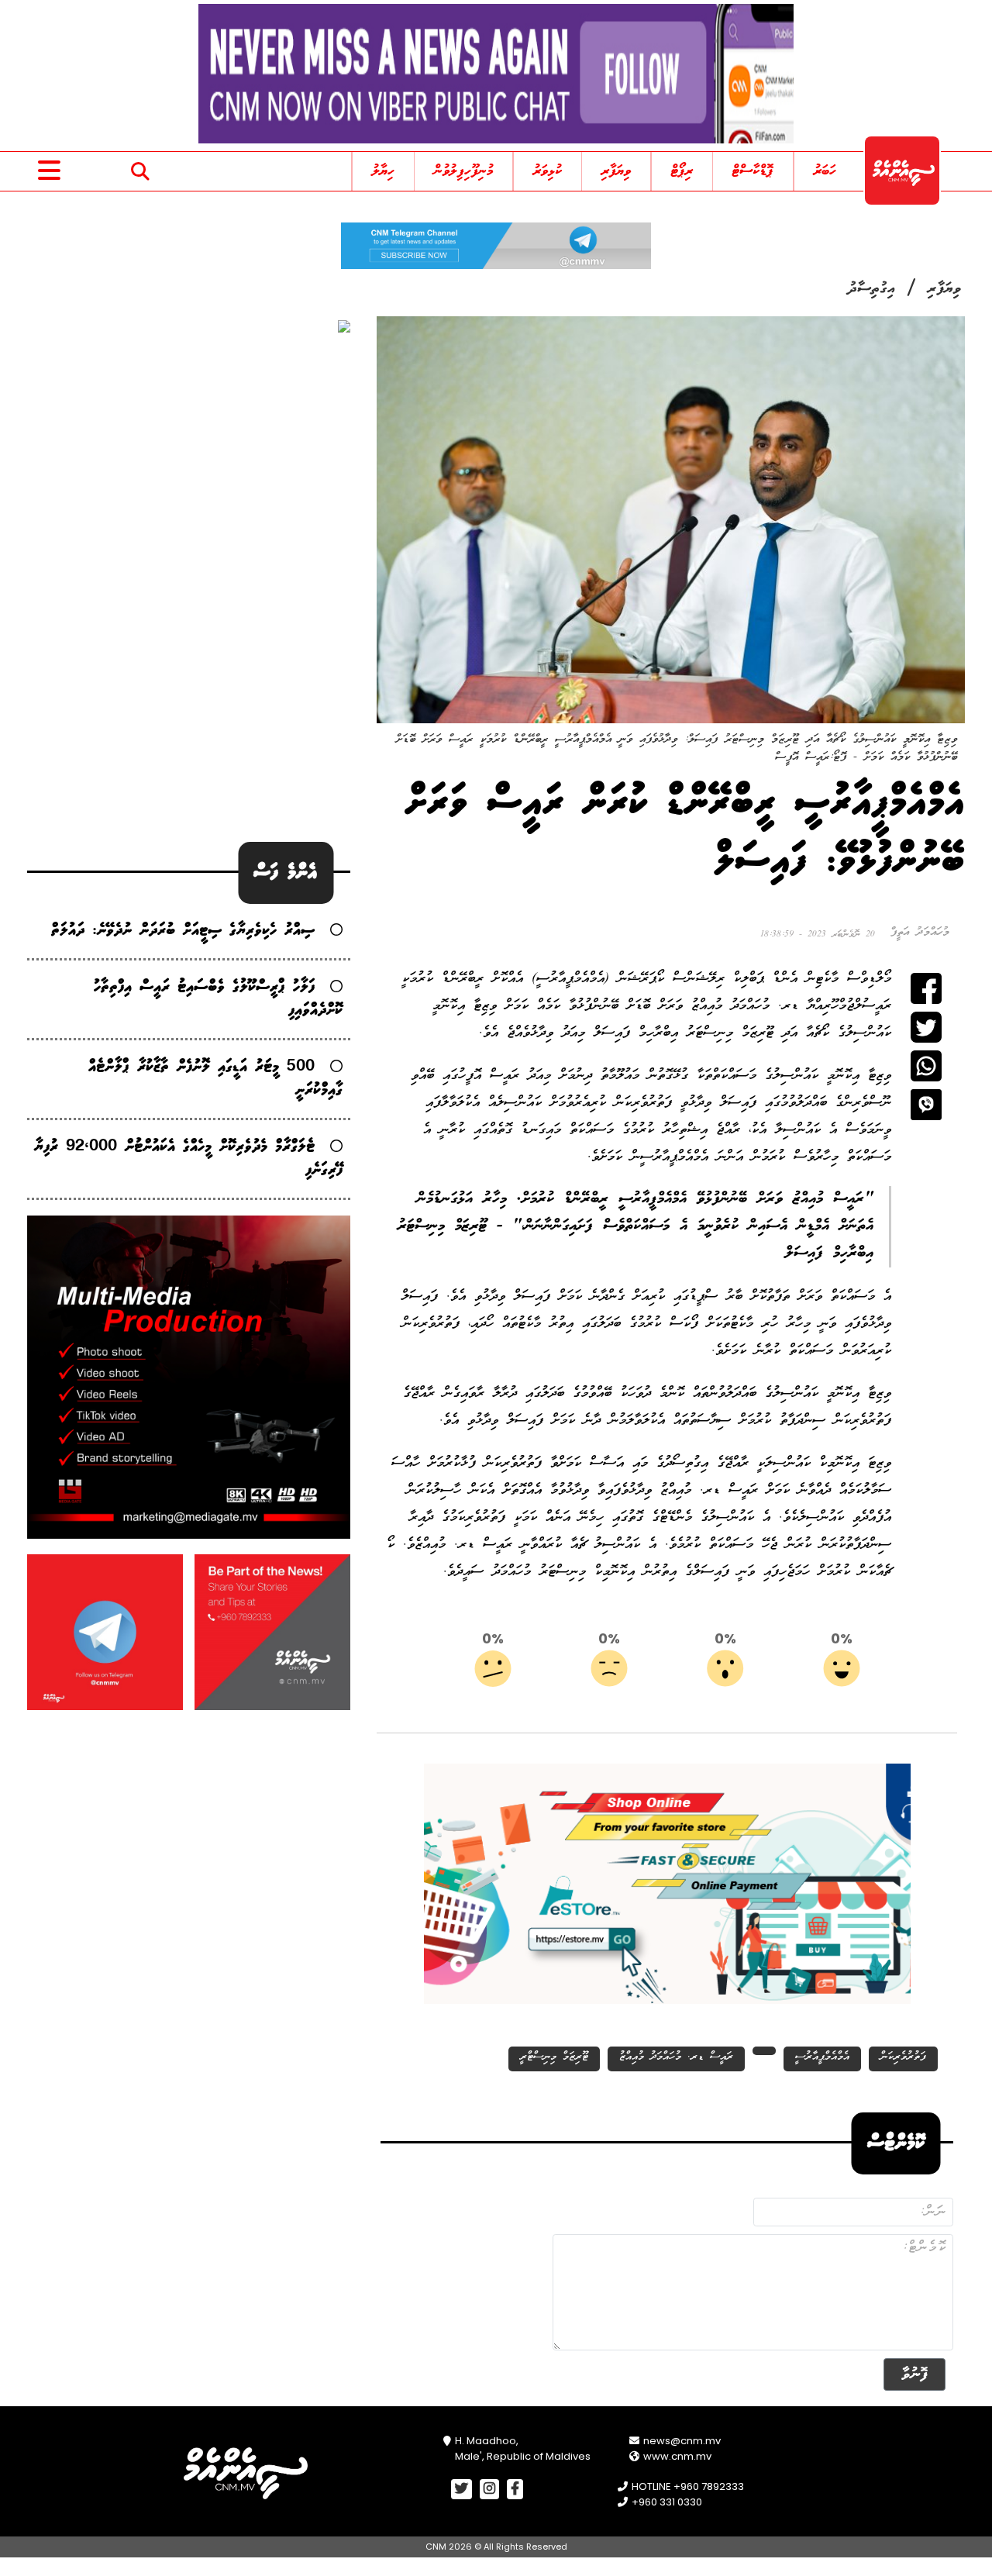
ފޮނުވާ (914, 2374)
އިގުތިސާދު (872, 289)
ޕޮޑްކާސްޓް (753, 171)
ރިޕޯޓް (682, 171)
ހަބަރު (825, 171)
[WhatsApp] (926, 1066)
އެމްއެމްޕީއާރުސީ (822, 2057)
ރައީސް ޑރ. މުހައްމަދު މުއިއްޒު (676, 2057)
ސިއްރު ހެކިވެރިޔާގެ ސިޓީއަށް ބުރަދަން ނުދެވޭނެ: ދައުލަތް (183, 931)
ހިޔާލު (383, 171)
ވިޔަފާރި (616, 171)
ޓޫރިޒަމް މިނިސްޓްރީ (554, 2057)
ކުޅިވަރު (548, 171)
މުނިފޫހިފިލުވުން (463, 171)
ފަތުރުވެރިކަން (903, 2057)
